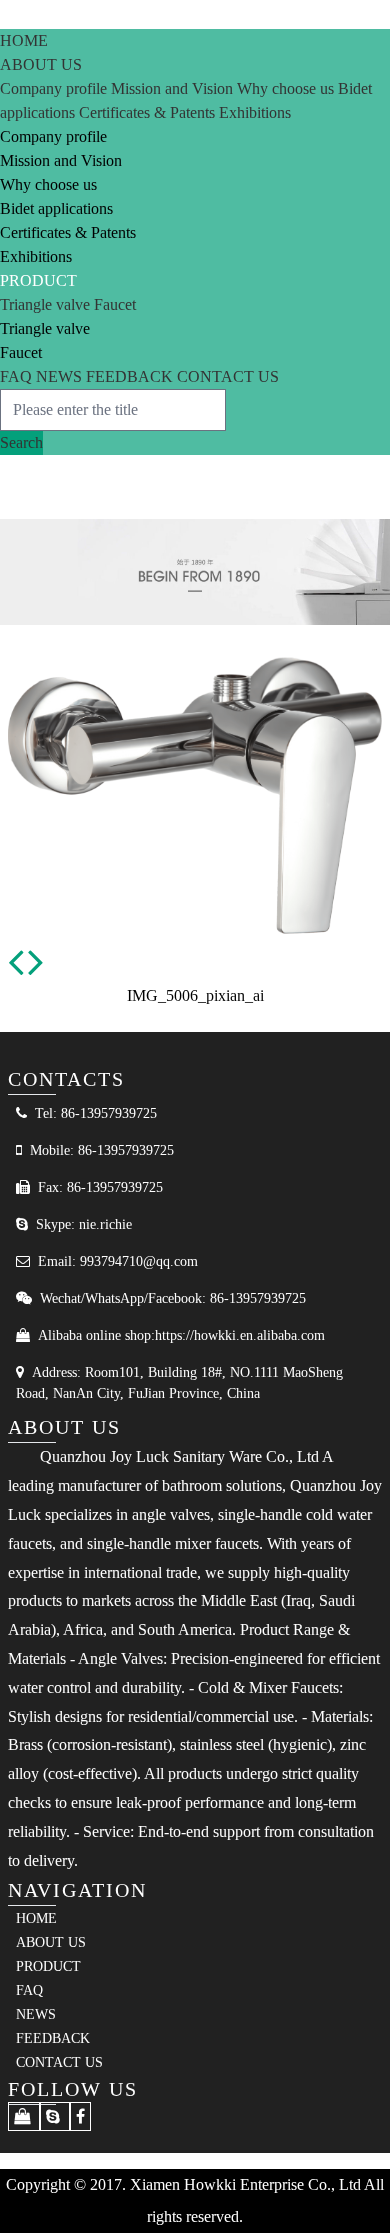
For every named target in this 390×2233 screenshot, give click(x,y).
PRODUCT (38, 280)
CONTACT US (228, 376)
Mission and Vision (174, 88)
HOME (24, 40)
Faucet (115, 304)
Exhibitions (255, 112)
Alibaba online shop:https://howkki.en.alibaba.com (181, 1335)
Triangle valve (47, 304)
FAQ (18, 376)
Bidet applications (56, 208)
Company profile (55, 88)
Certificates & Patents (149, 112)
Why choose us (287, 88)
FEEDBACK (131, 376)
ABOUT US (41, 64)
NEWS (61, 376)
